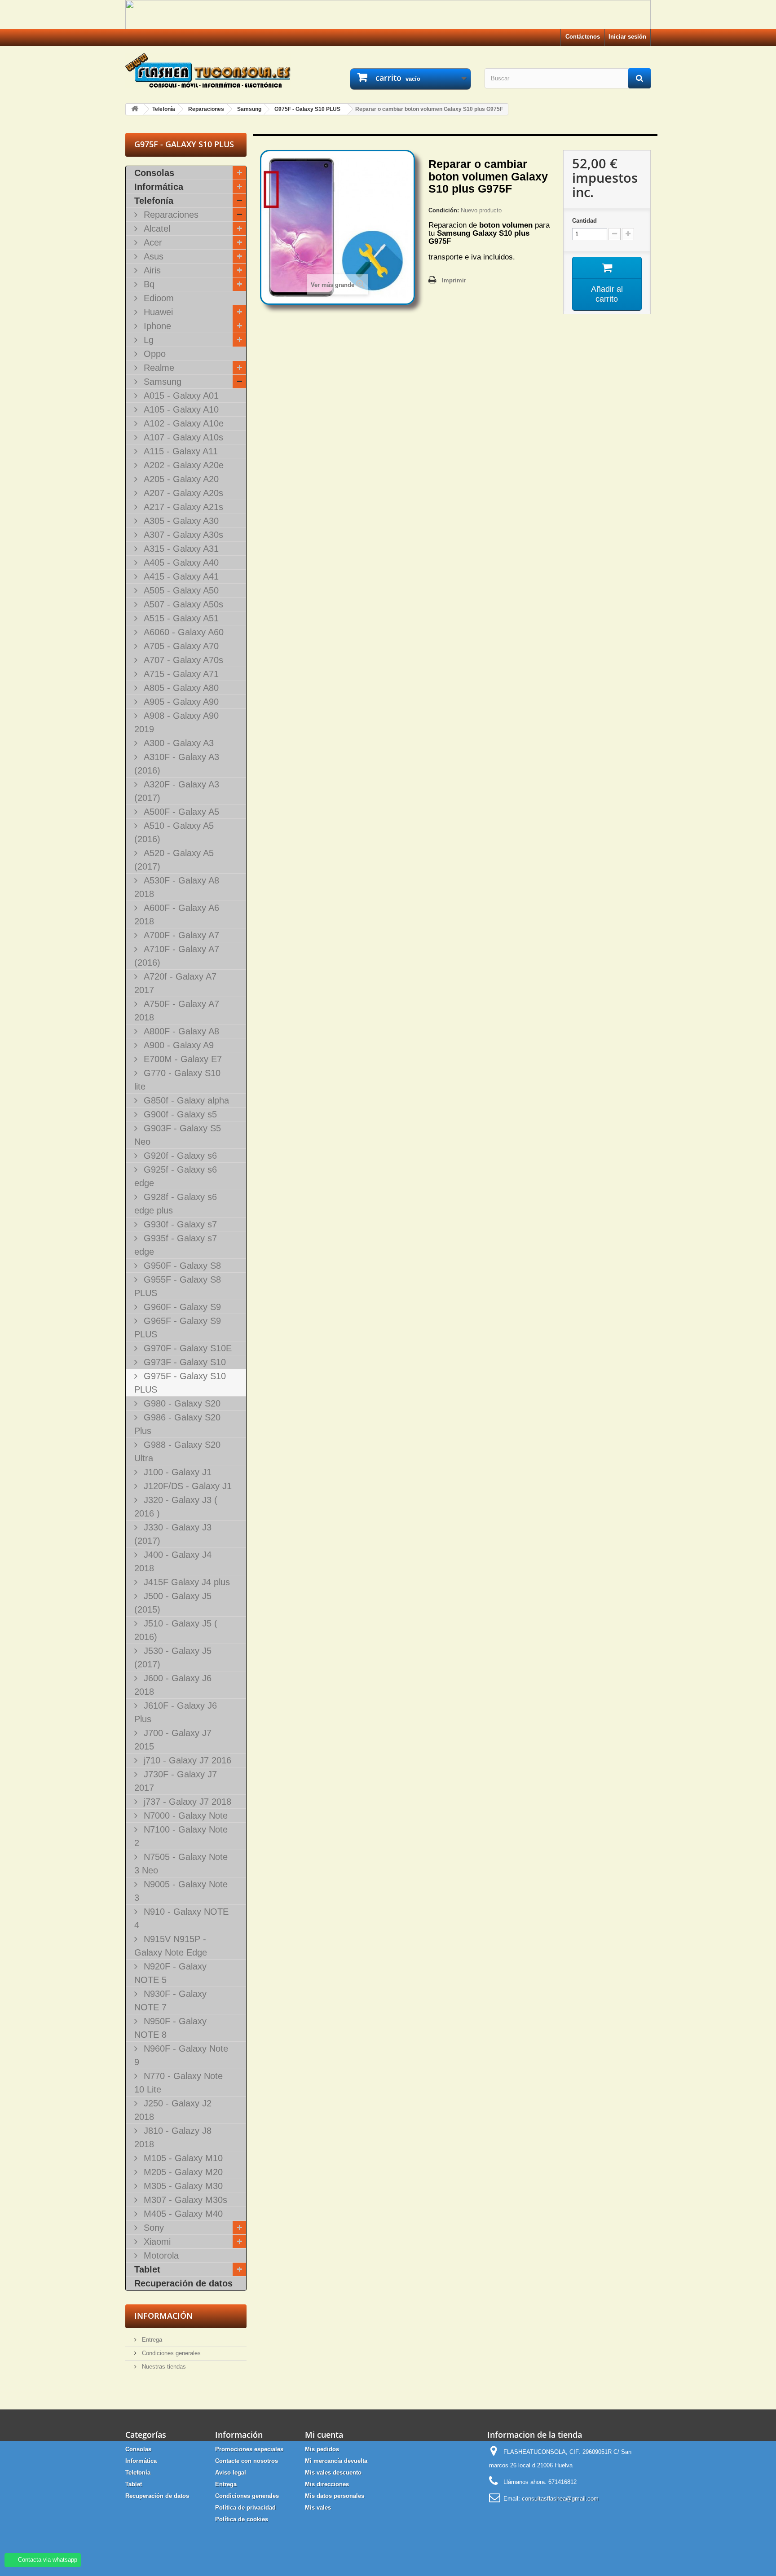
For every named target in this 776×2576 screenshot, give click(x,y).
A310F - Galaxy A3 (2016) (177, 764)
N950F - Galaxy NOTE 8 (170, 2028)
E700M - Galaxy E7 (181, 1059)
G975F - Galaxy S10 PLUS (180, 1383)
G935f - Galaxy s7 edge (176, 1245)
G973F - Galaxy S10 (183, 1362)
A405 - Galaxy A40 (180, 563)
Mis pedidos (322, 2449)
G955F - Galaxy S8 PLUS (178, 1286)
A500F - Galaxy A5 (180, 812)
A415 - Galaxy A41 (180, 576)
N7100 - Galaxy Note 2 (181, 1836)
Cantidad (584, 221)
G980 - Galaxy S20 (181, 1403)
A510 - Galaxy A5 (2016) (174, 832)
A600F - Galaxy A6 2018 (177, 914)
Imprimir (454, 280)
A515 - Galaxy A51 (180, 618)
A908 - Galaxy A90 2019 (176, 722)
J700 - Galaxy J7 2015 (173, 1740)
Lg (147, 340)
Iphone (156, 326)
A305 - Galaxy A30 (180, 521)
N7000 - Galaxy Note (184, 1816)
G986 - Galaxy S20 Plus (177, 1424)
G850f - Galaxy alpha (185, 1100)
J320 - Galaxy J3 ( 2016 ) (176, 1507)
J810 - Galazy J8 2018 (173, 2137)
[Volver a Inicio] (135, 109)
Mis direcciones (327, 2484)
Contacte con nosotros (247, 2461)
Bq (148, 284)
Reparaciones (170, 215)
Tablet (147, 2269)
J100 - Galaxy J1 (176, 1472)
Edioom (157, 298)
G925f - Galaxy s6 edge (176, 1176)
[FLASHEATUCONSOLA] (208, 70)
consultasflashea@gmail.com (560, 2499)
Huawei (157, 312)
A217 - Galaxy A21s (182, 507)
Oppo (153, 354)
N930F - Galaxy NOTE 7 (170, 2000)
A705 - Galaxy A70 (180, 646)
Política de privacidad (245, 2508)
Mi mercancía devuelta (336, 2461)
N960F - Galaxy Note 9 (181, 2055)
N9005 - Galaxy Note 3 (181, 1891)
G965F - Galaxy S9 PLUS (178, 1328)
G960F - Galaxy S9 (181, 1307)
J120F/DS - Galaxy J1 (186, 1486)
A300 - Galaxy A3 (177, 743)
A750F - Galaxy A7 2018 (177, 1011)
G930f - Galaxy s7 (179, 1224)
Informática (159, 187)
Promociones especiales (249, 2449)
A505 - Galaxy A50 (180, 590)
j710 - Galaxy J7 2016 (186, 1760)
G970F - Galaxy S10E (186, 1348)
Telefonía (154, 201)
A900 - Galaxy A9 (177, 1045)
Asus (152, 256)
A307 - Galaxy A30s (182, 535)
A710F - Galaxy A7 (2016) (177, 956)
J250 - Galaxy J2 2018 (173, 2110)
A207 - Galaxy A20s (182, 493)
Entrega (151, 2340)
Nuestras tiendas (163, 2367)
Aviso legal (231, 2473)
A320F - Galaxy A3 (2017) (177, 791)
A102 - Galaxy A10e (182, 423)
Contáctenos (583, 37)
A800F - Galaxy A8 (180, 1031)
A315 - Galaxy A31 (180, 549)
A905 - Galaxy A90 (180, 702)
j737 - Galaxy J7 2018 (186, 1802)
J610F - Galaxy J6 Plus (176, 1712)
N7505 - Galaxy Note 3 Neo (181, 1864)
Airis (151, 270)
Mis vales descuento (333, 2473)
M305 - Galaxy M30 (182, 2186)
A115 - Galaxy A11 (179, 451)
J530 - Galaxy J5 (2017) (173, 1657)
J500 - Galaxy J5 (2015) (173, 1603)
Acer (152, 242)
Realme (158, 368)
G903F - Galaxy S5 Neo (178, 1135)
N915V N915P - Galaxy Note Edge (171, 1946)
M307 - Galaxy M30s (184, 2200)
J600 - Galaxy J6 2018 (173, 1685)
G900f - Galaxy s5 (179, 1114)
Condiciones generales (170, 2353)
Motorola (160, 2255)
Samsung (161, 382)
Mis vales (318, 2508)
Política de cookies (242, 2519)
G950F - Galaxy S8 (181, 1266)
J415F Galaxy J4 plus (185, 1582)
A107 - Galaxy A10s (182, 437)
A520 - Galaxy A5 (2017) (174, 860)
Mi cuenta (324, 2435)
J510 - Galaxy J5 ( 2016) (176, 1630)
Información (163, 2316)
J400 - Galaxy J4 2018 (173, 1561)
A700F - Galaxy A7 (180, 935)
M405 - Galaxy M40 (182, 2214)
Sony (152, 2228)
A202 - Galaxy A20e (182, 465)
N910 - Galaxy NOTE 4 (181, 1918)
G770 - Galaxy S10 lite (177, 1080)
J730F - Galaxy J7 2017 (176, 1781)
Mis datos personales (335, 2496)
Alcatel (156, 229)
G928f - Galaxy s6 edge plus (176, 1204)
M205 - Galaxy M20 (182, 2172)
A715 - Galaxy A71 (180, 674)
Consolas (154, 173)
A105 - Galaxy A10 (180, 409)
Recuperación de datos (183, 2283)
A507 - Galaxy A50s (182, 604)
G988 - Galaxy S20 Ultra (177, 1451)
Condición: (444, 210)
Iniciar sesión (627, 37)
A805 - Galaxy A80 (180, 688)
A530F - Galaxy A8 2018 (177, 887)
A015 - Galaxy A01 (180, 396)
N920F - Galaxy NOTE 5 (170, 1973)
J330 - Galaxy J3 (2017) (173, 1534)
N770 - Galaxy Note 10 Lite (179, 2083)
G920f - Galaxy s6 (179, 1156)
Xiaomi (156, 2242)
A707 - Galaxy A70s (182, 660)
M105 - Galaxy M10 (182, 2158)
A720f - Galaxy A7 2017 (175, 983)
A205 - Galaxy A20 (180, 479)
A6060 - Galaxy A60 (182, 632)
